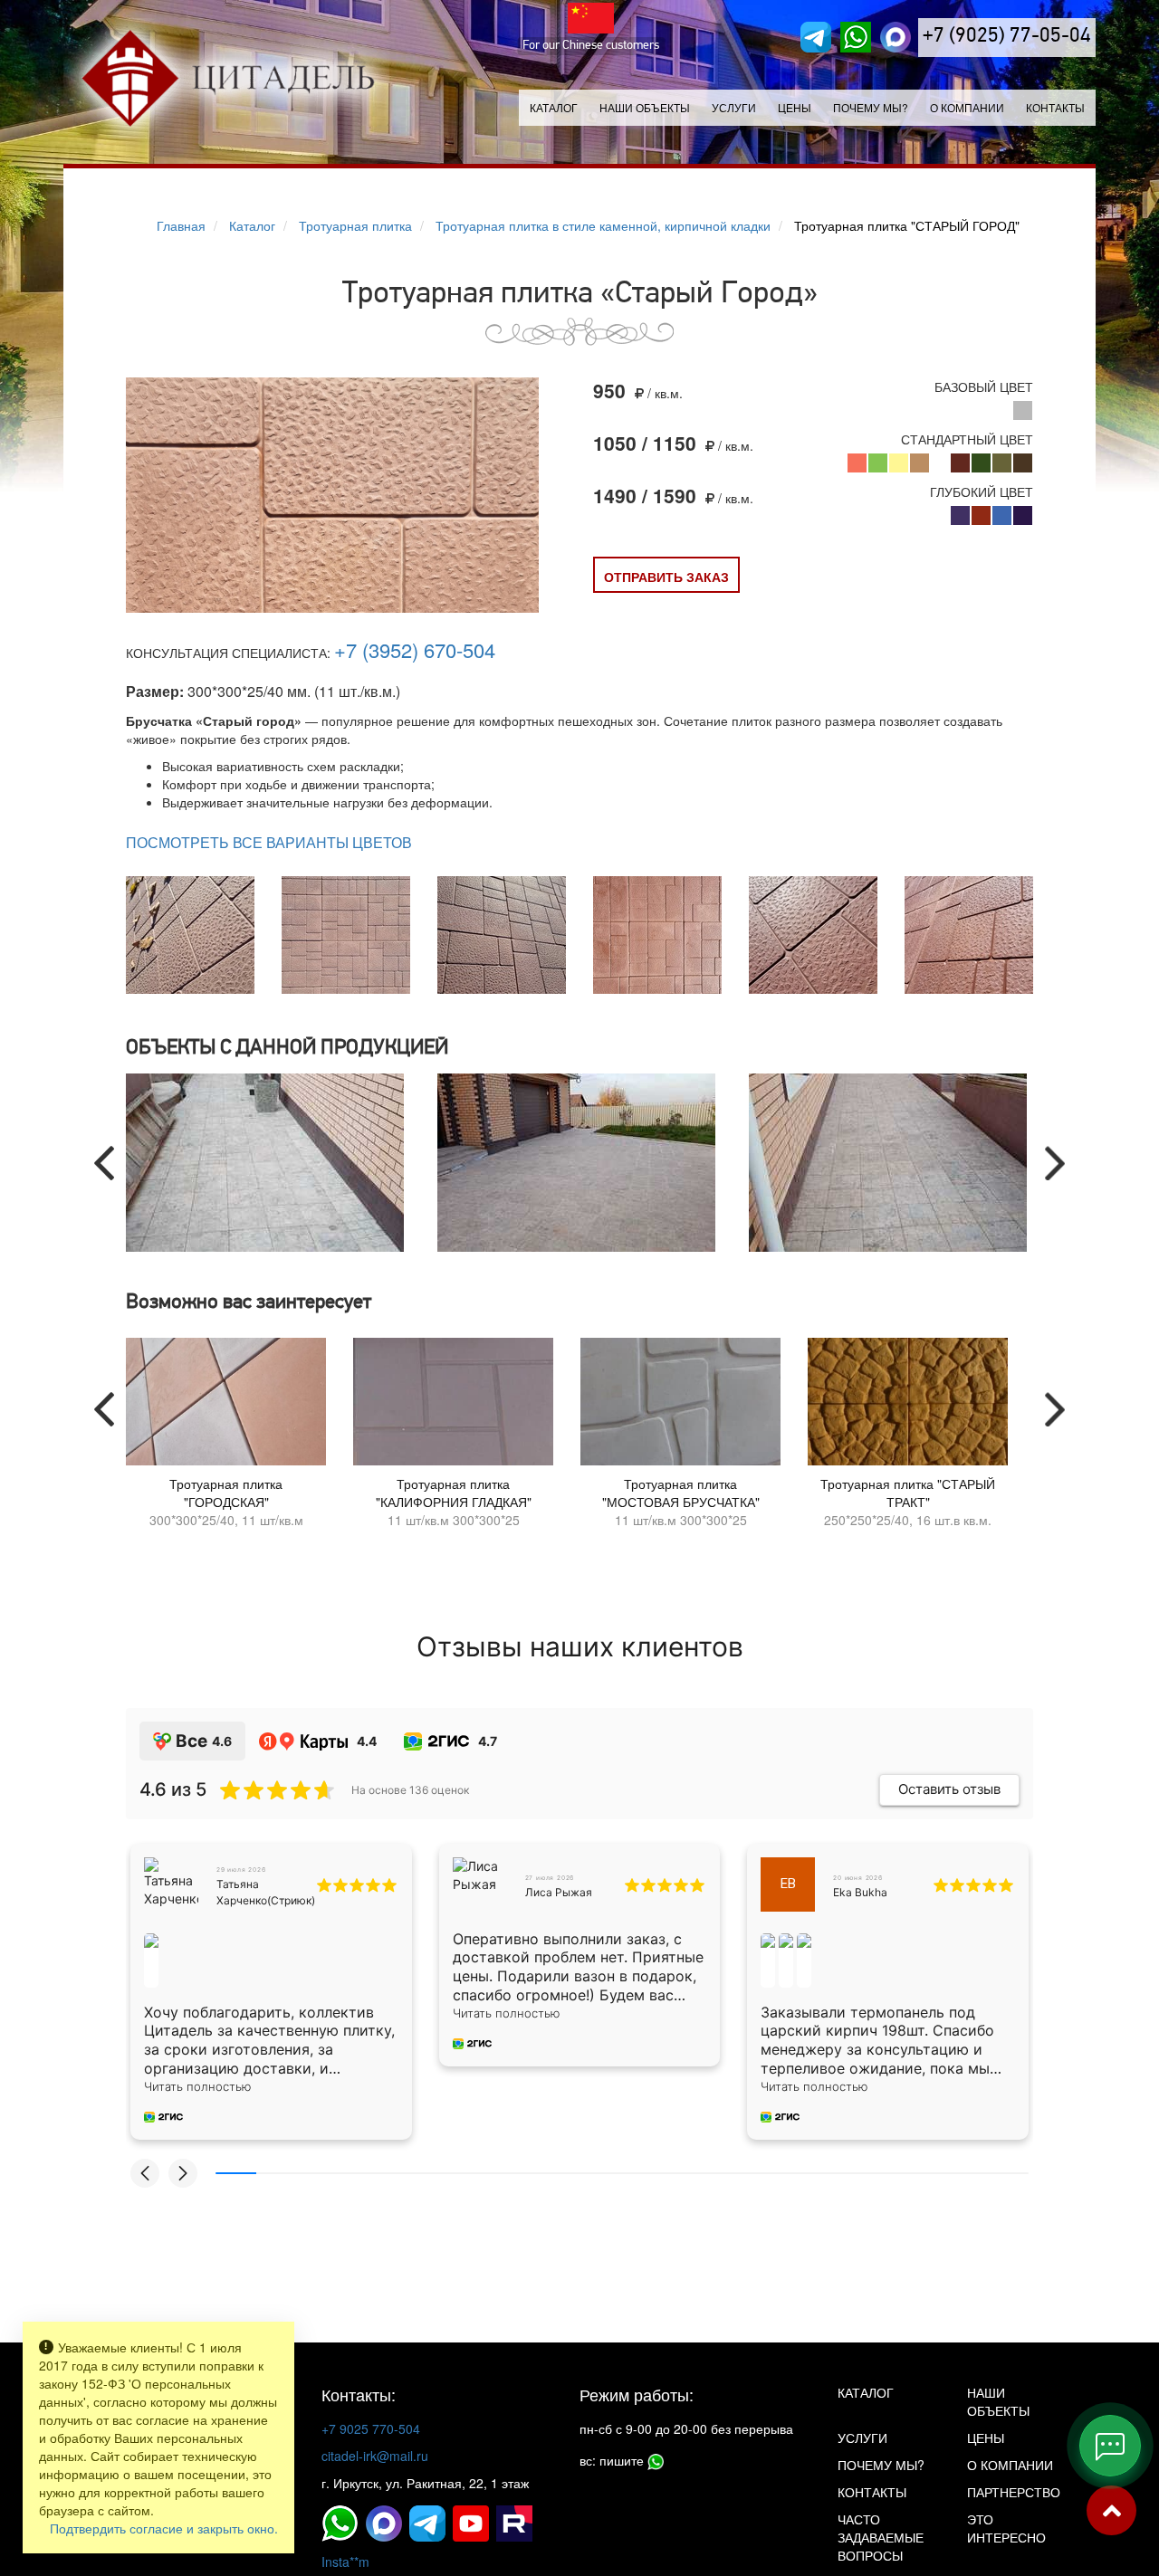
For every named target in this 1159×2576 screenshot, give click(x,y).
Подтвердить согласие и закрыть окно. (164, 2528)
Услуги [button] (734, 107)
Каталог (554, 107)
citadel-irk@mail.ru (375, 2456)
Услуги (862, 2438)
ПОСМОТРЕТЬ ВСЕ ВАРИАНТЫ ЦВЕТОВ (269, 843)
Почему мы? (871, 107)
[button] (145, 2173)
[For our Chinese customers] (591, 18)
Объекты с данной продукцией (287, 1049)
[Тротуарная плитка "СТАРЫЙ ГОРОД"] (332, 585)
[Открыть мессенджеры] (1110, 2446)
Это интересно (1006, 2528)
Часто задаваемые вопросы (881, 2537)
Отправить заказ (666, 577)
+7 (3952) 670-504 (415, 649)
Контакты (1055, 107)
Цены (795, 107)
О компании (967, 107)
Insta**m (345, 2562)
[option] (268, 1163)
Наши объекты (645, 107)
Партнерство (1014, 2492)
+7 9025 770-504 (371, 2428)
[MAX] (896, 37)
